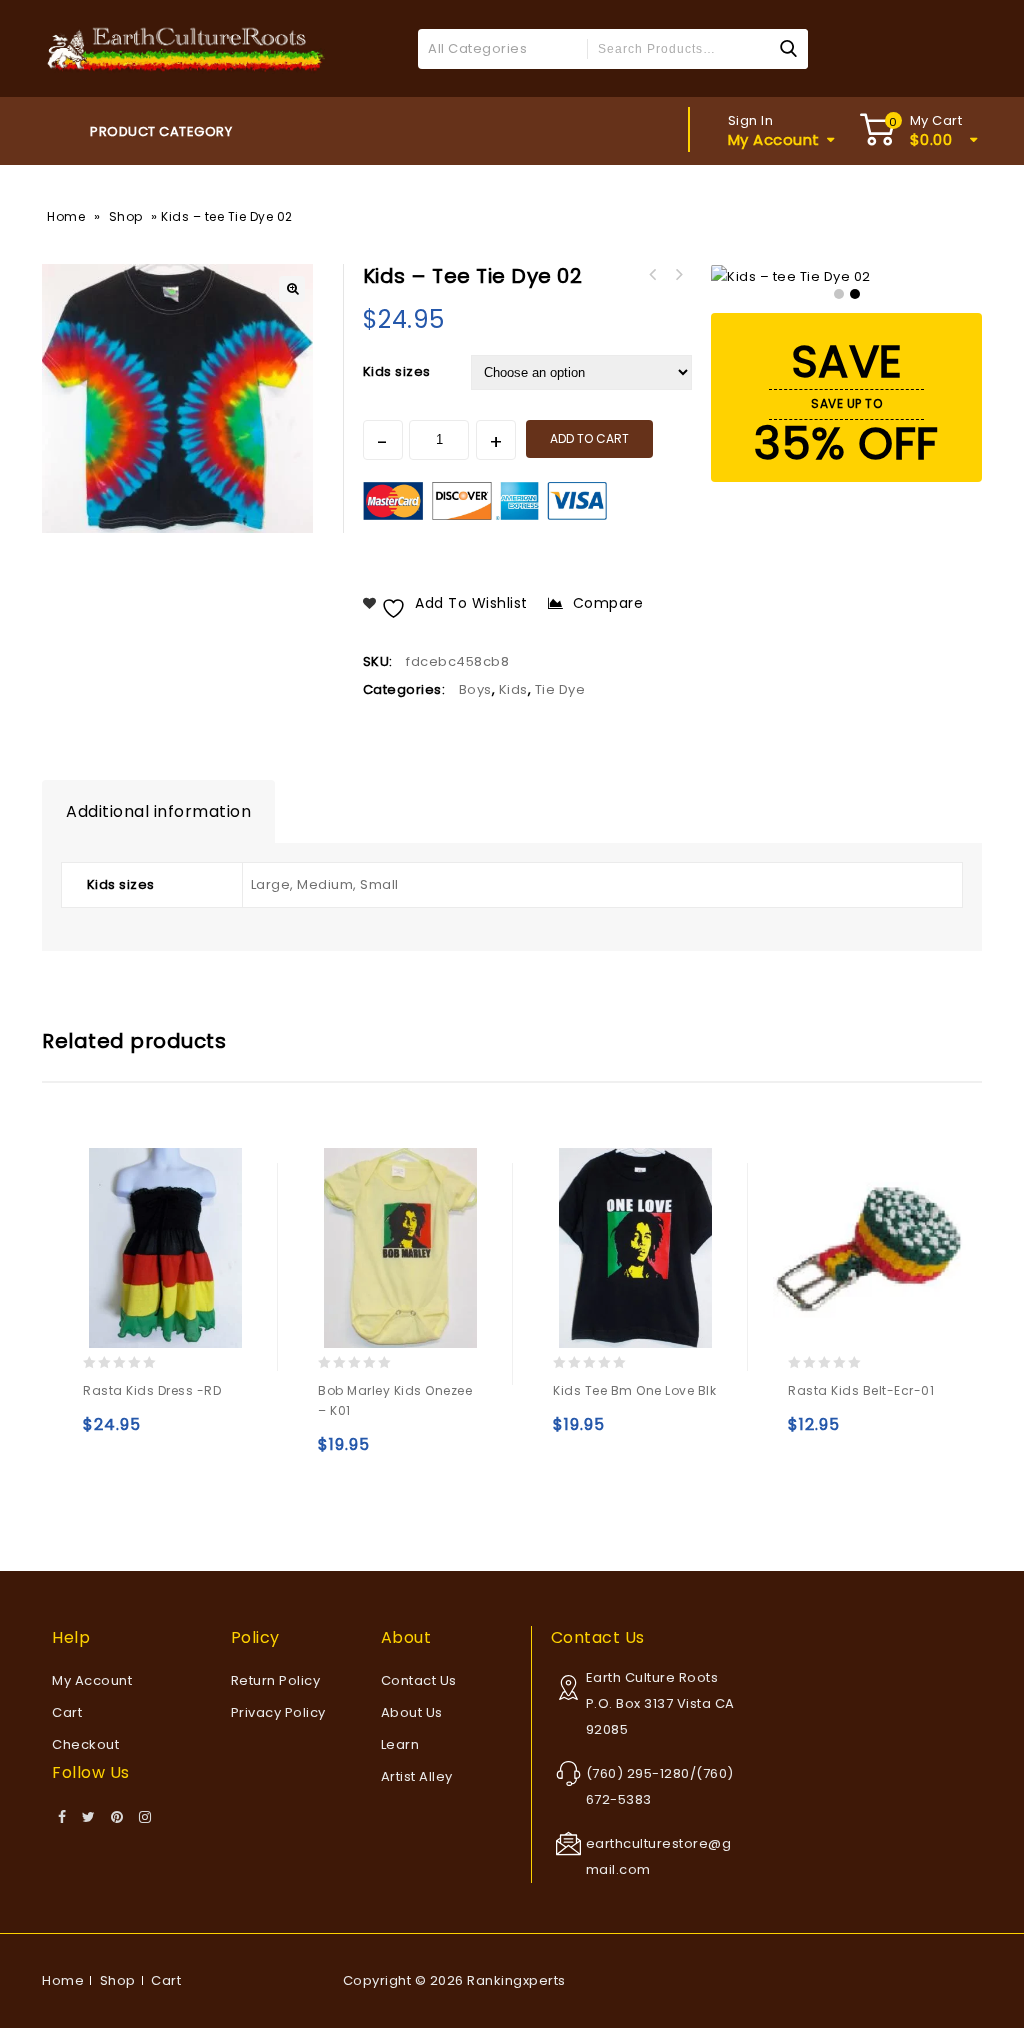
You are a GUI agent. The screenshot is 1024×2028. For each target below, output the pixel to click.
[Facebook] (62, 1818)
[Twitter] (89, 1818)
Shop (126, 216)
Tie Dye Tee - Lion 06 (679, 275)
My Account (92, 1680)
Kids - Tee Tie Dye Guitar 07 (653, 275)
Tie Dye (560, 689)
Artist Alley (417, 1776)
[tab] (158, 812)
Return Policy (276, 1680)
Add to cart (589, 438)
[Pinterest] (117, 1818)
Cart (67, 1712)
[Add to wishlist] (186, 1433)
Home (66, 216)
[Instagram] (145, 1818)
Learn (400, 1744)
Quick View (144, 1433)
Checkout (85, 1744)
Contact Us (419, 1680)
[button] (292, 289)
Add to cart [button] (807, 1433)
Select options (102, 1433)
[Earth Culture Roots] (186, 47)
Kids (513, 689)
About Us (412, 1712)
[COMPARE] (225, 1433)
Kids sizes (397, 371)
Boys (475, 689)
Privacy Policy (278, 1712)
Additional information (158, 811)
